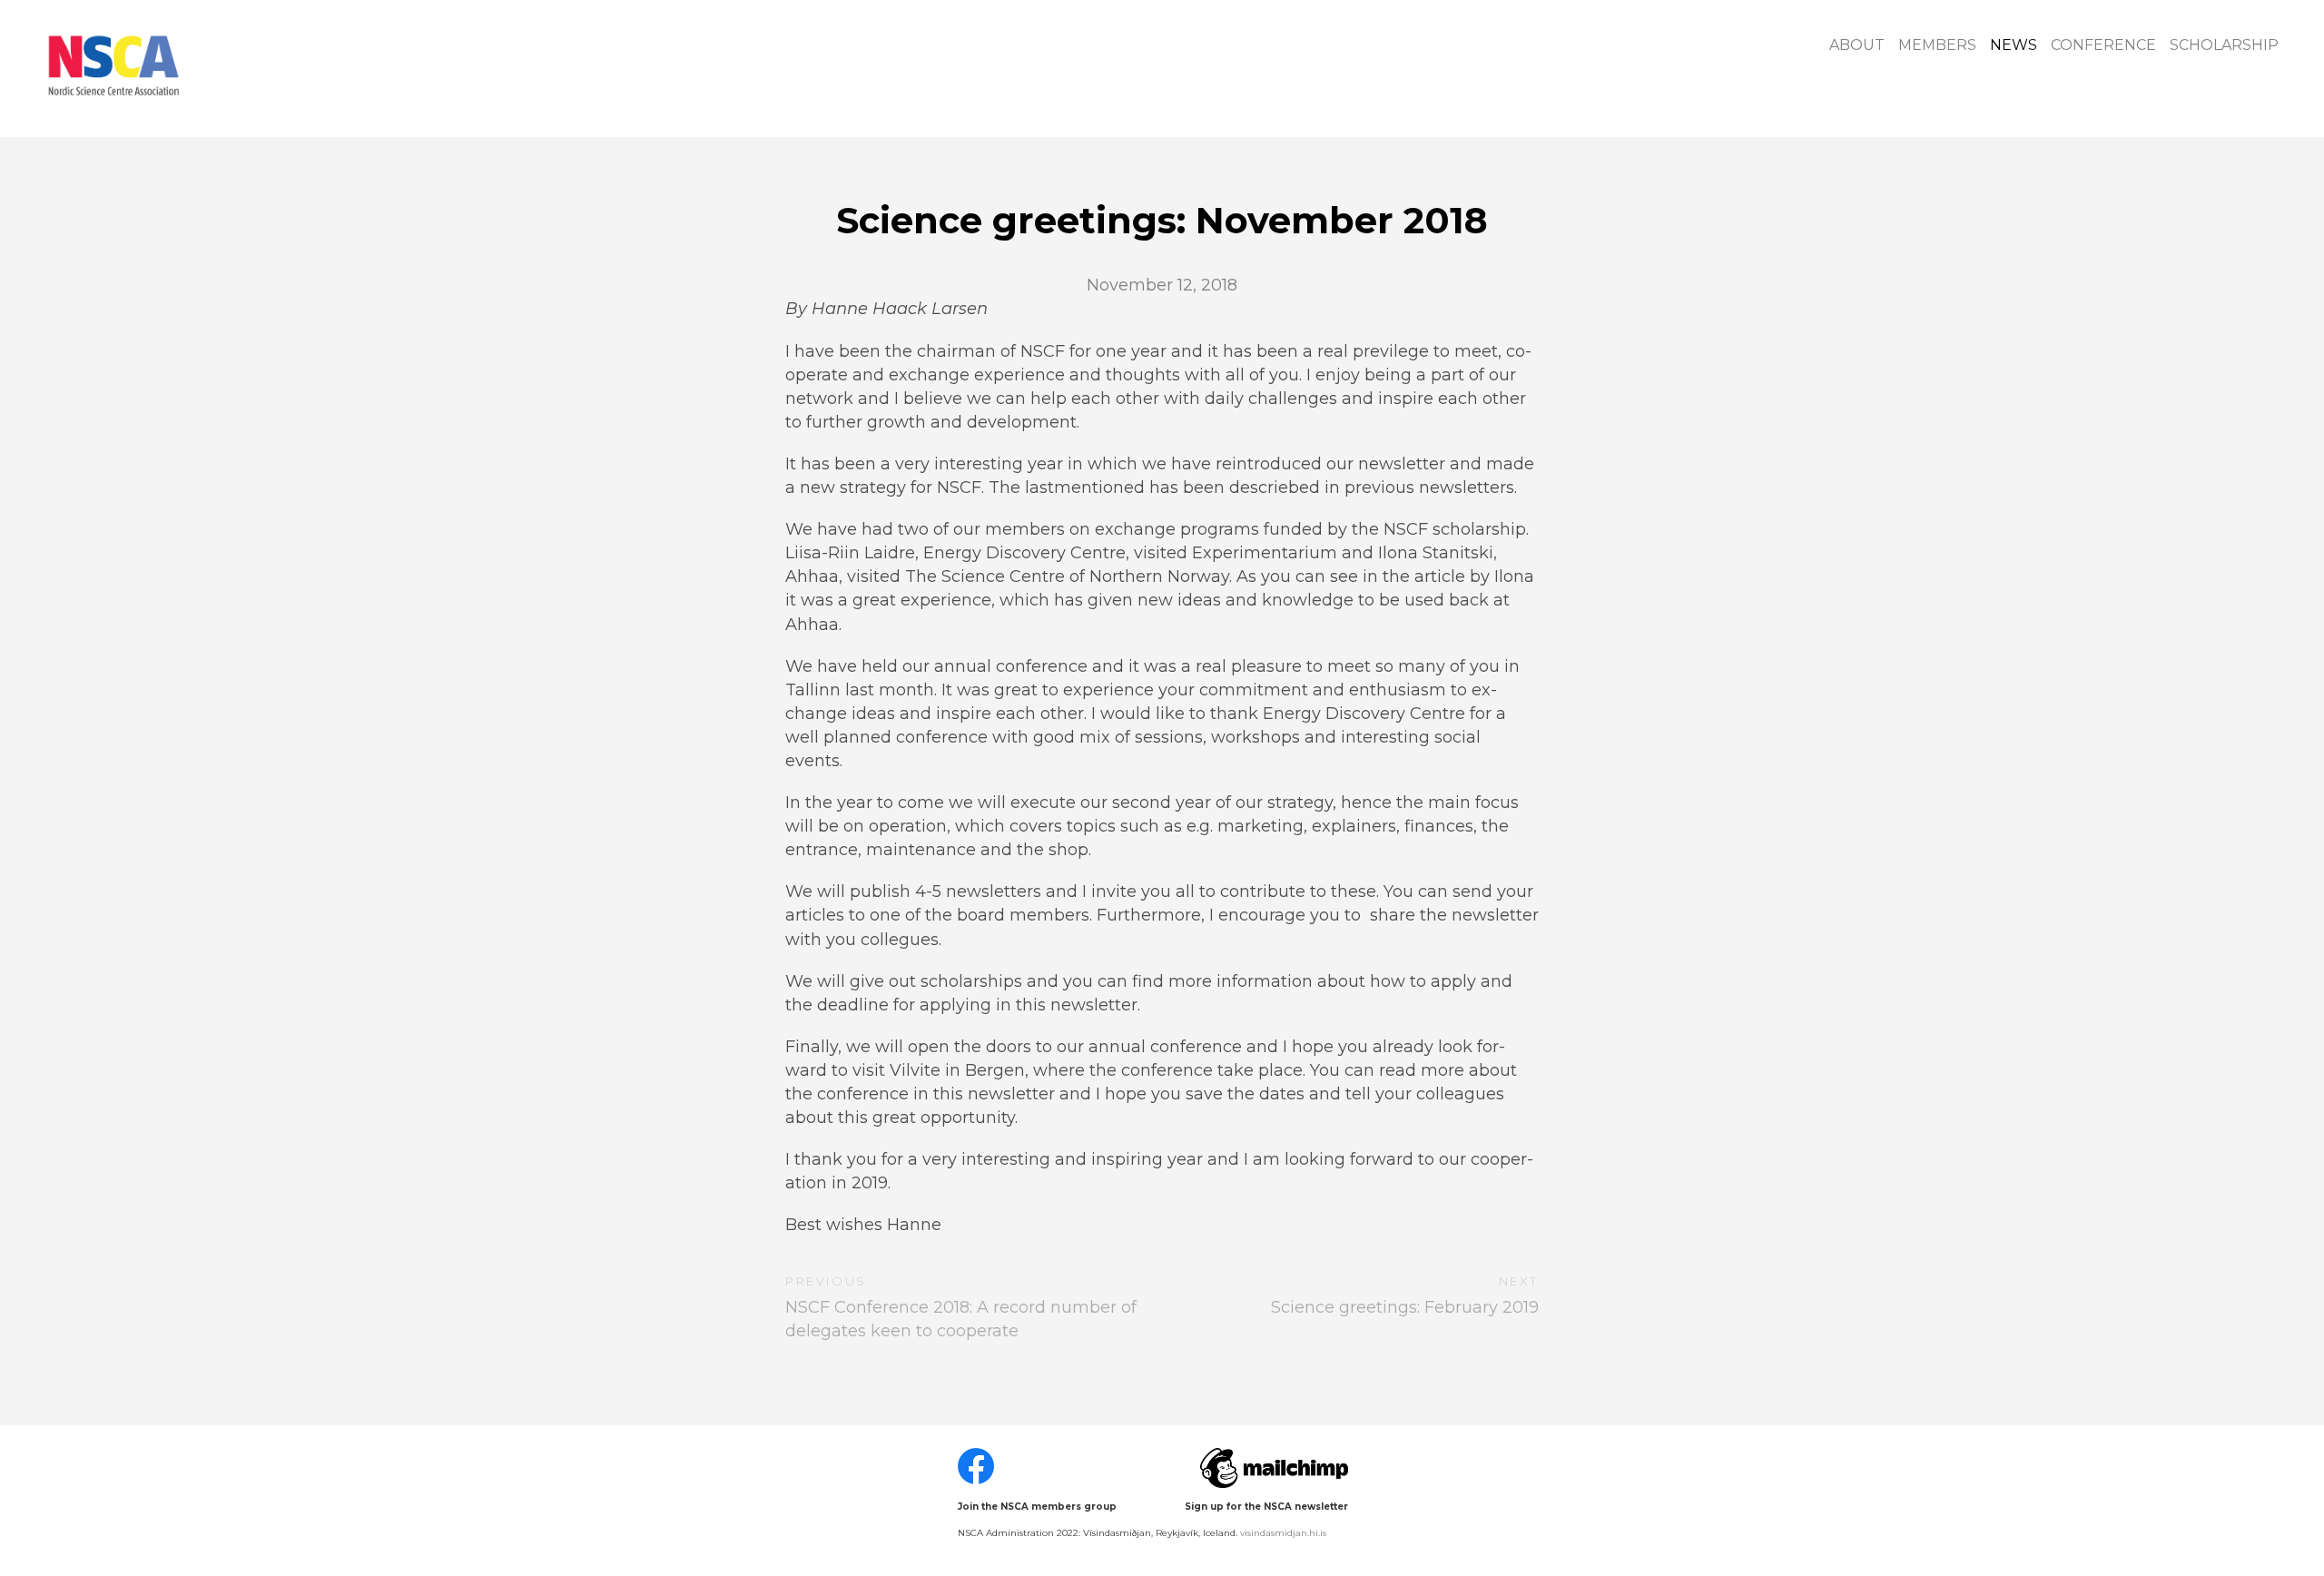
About (1857, 45)
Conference (2103, 45)
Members (1937, 45)
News (2014, 45)
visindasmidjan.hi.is (1283, 1533)
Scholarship (2224, 45)
